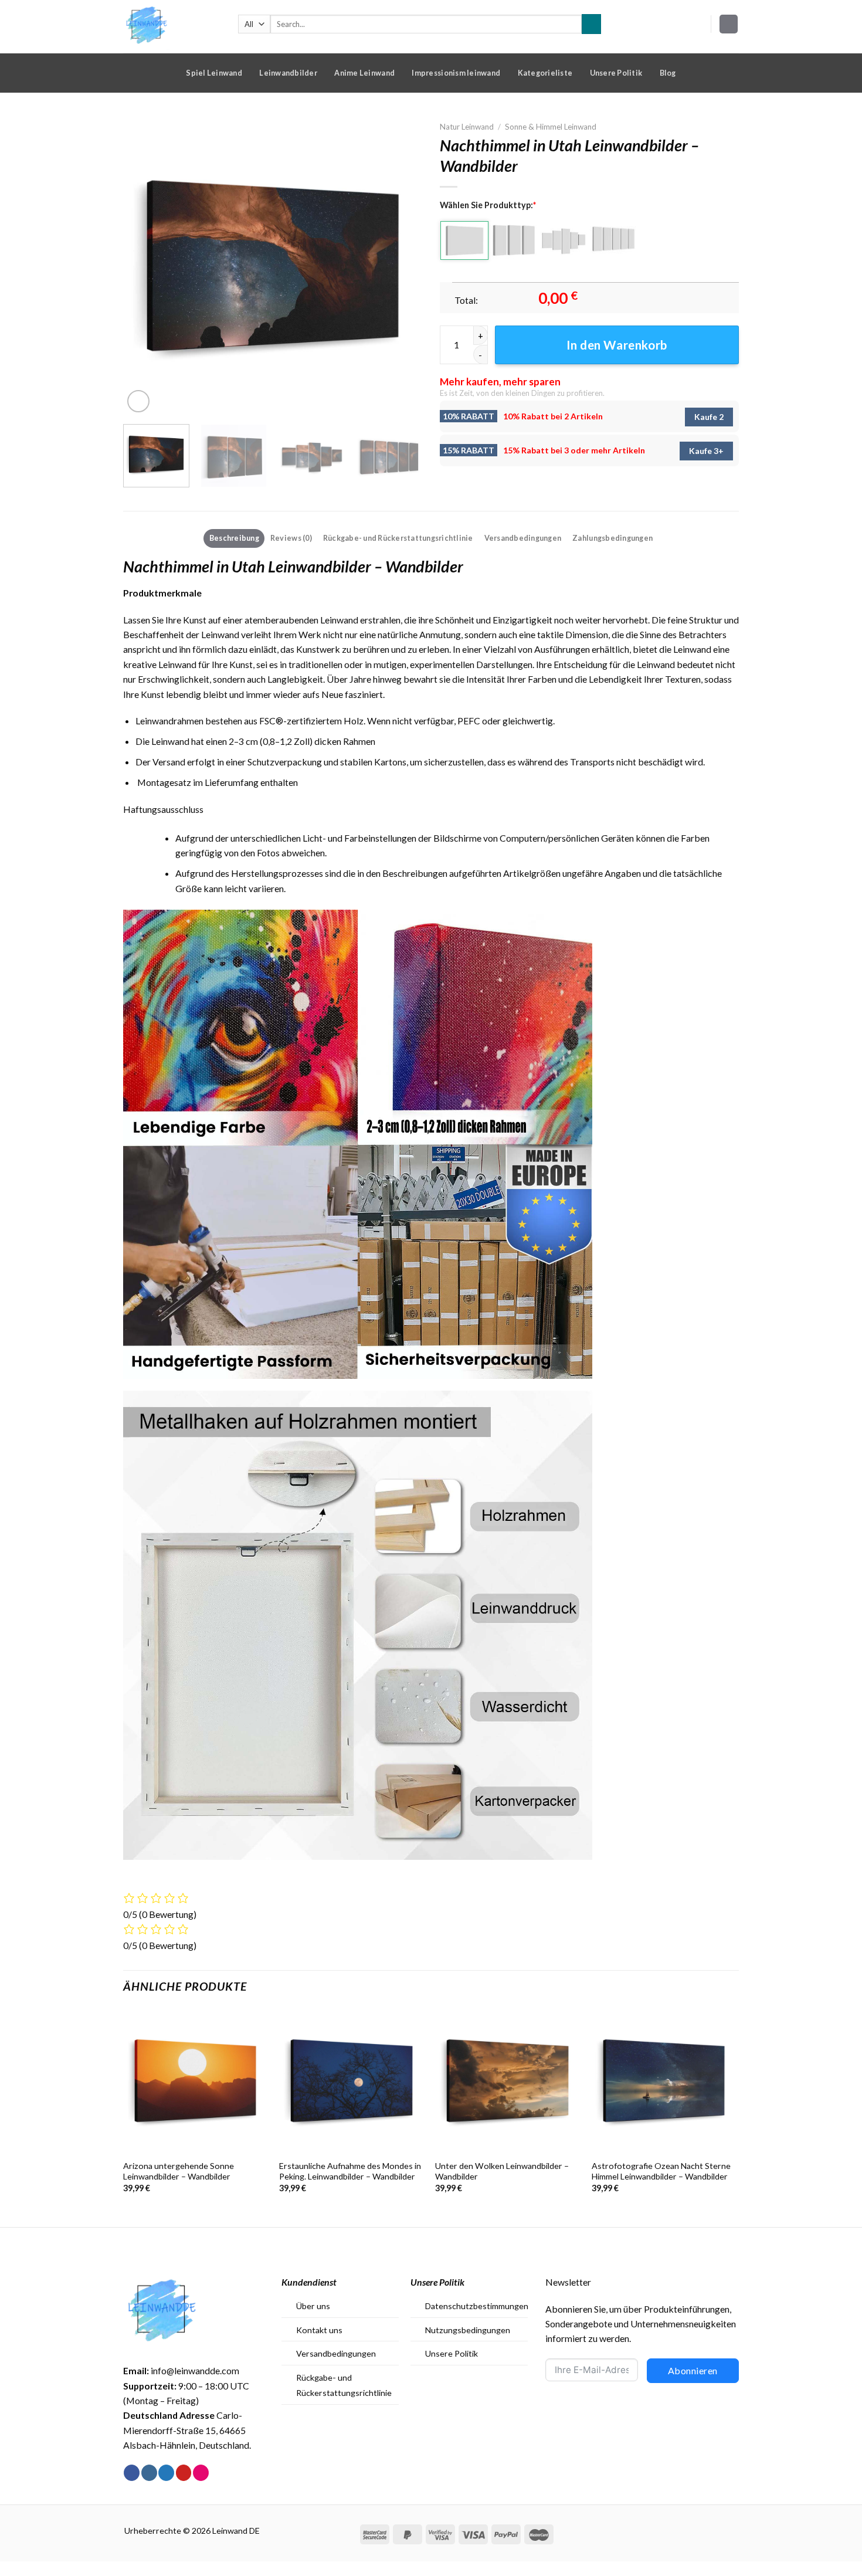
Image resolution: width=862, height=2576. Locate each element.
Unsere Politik (616, 73)
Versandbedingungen (336, 2353)
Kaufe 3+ (706, 451)
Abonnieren (693, 2370)
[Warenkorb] (729, 24)
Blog (668, 73)
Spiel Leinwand (214, 73)
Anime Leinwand (364, 73)
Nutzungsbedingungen (468, 2330)
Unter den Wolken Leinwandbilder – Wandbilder (502, 2171)
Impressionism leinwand (456, 73)
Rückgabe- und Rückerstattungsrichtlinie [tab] (398, 538)
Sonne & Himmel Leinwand (551, 127)
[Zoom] (138, 401)
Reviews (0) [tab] (291, 538)
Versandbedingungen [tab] (523, 538)
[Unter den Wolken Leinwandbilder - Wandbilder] (508, 2081)
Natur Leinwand (467, 127)
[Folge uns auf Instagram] (149, 2473)
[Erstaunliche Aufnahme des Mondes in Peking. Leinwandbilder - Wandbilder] (352, 2081)
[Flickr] (201, 2473)
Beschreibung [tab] (234, 538)
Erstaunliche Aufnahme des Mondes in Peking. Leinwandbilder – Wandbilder (350, 2171)
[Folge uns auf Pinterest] (184, 2473)
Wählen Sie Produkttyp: (488, 205)
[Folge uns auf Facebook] (132, 2473)
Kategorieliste (545, 73)
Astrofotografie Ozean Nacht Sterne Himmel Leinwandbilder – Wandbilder (661, 2171)
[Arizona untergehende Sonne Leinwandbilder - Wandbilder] (196, 2081)
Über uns (313, 2306)
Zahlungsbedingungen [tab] (612, 538)
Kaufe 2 (709, 417)
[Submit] (591, 24)
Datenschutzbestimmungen (477, 2306)
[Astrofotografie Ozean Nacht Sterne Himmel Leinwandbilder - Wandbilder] (664, 2081)
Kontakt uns (319, 2330)
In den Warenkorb (617, 345)
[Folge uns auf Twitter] (166, 2473)
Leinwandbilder (288, 73)
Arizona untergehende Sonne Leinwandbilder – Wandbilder (179, 2171)
